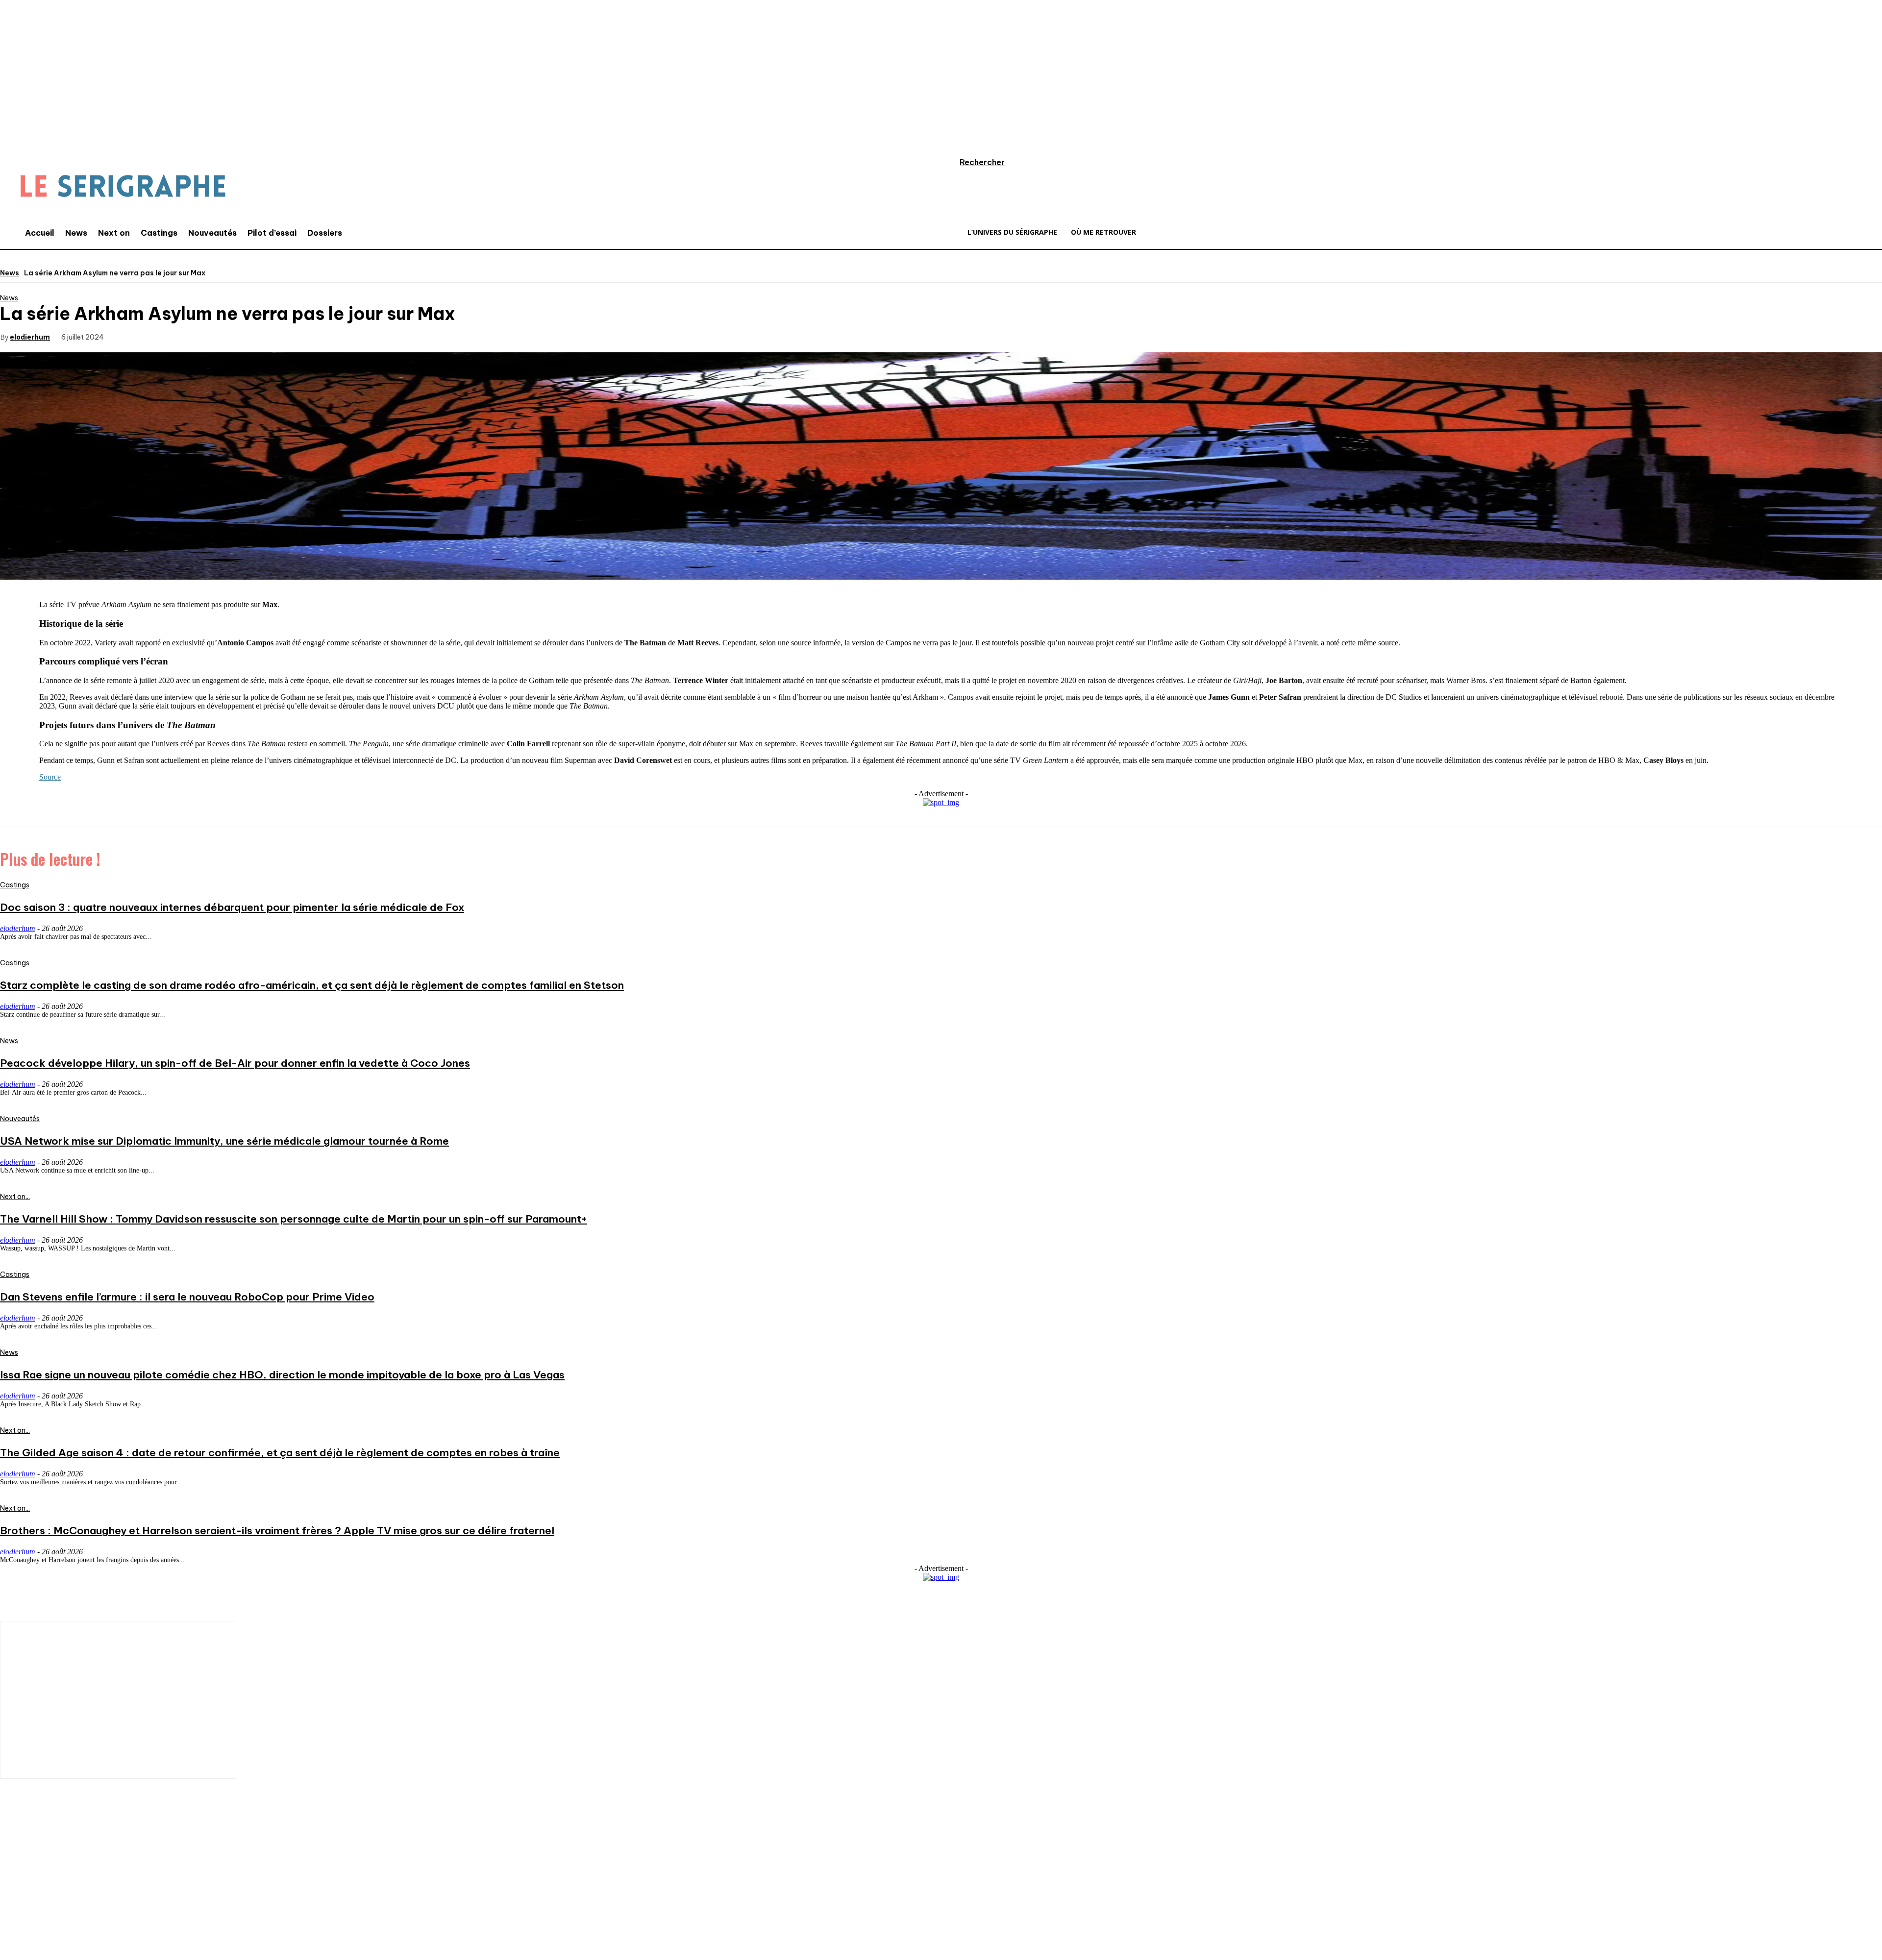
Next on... (15, 1197)
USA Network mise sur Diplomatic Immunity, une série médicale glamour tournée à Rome (224, 1141)
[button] (973, 162)
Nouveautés (20, 1119)
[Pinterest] (202, 336)
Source (50, 777)
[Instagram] (42, 1895)
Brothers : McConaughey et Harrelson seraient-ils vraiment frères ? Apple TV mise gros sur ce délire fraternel (277, 1531)
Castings (15, 885)
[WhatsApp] (238, 336)
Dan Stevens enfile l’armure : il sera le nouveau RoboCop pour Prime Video (187, 1297)
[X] (167, 336)
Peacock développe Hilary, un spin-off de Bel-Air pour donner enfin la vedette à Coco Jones (235, 1063)
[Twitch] (100, 1895)
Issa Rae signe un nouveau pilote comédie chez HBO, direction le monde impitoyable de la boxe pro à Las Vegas (282, 1375)
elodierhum (30, 337)
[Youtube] (130, 1895)
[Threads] (189, 1895)
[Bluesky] (159, 1895)
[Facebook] (132, 336)
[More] (273, 336)
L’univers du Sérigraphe (72, 1861)
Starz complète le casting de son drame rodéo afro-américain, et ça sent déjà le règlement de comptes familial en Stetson (312, 985)
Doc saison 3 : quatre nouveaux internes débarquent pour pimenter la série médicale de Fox (232, 907)
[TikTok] (71, 1895)
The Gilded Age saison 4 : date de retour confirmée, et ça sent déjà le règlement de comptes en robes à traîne (280, 1453)
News (10, 273)
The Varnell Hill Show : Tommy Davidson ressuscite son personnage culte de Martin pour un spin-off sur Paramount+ (294, 1219)
